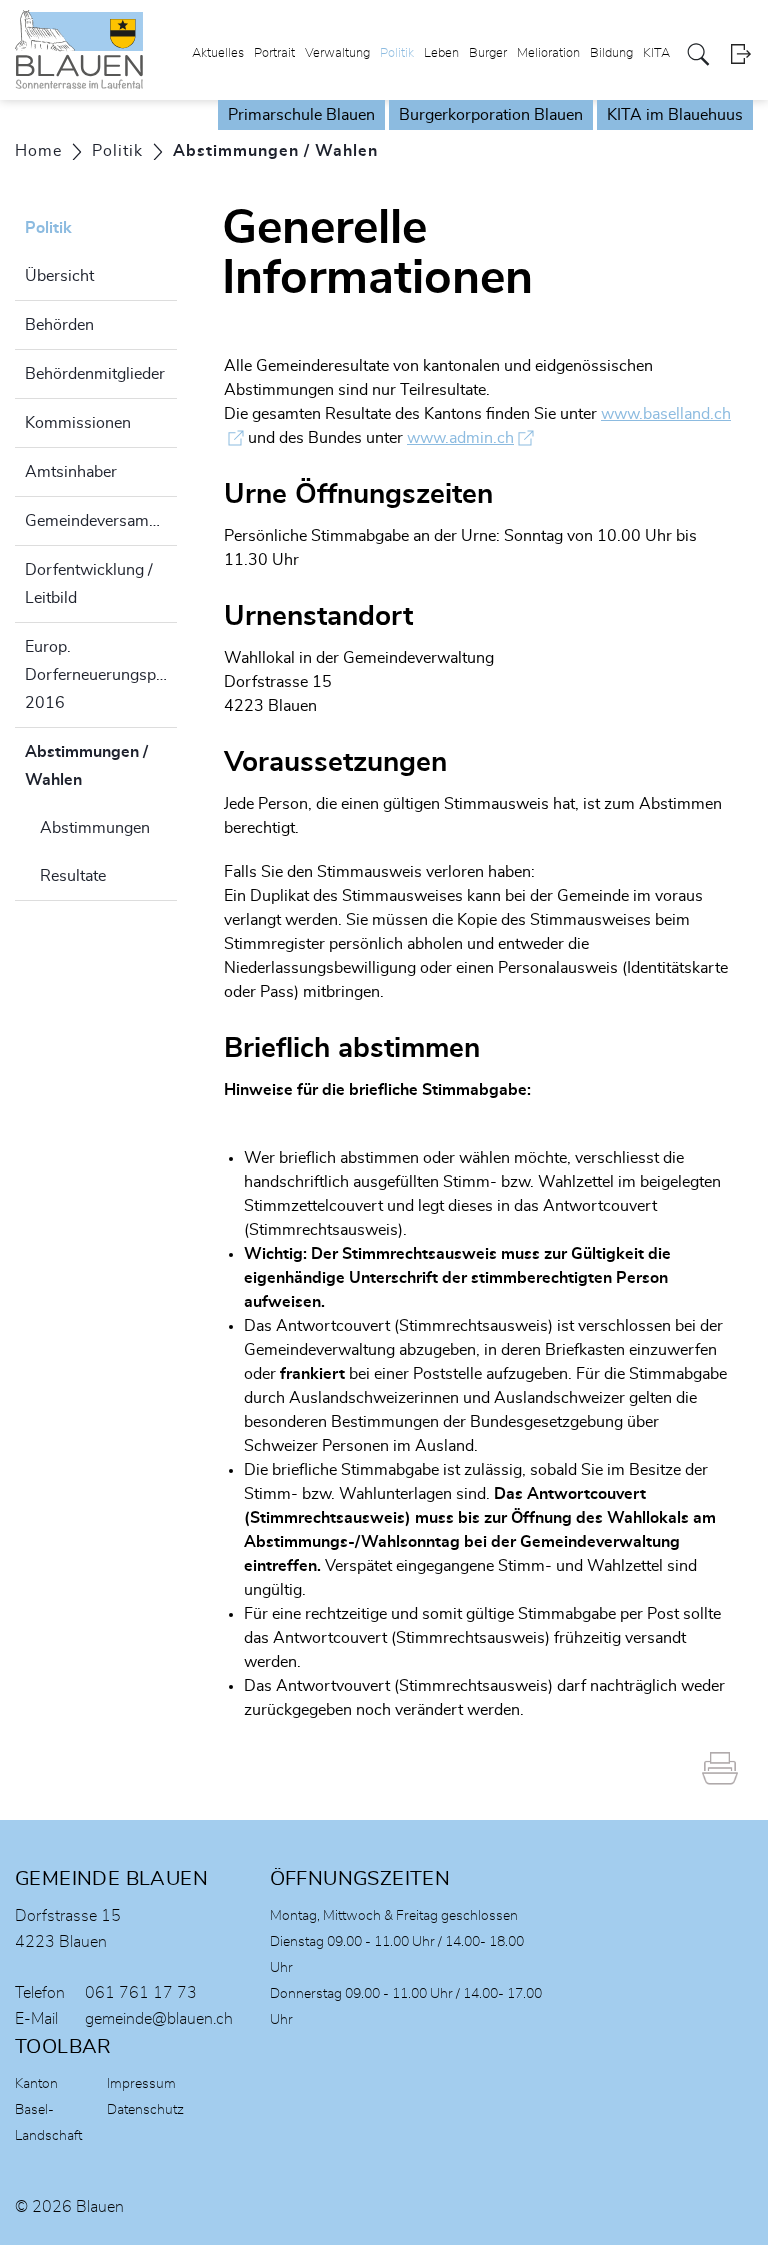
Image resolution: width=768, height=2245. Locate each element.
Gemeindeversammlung (101, 521)
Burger (488, 53)
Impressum (141, 2084)
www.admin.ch (470, 438)
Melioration (548, 53)
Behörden (59, 325)
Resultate (73, 876)
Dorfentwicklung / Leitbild (89, 584)
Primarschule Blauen (301, 115)
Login (740, 54)
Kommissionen (78, 423)
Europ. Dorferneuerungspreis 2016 (101, 675)
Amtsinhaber (71, 472)
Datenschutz (145, 2110)
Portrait (274, 53)
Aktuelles (218, 53)
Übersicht (59, 276)
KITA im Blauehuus (675, 115)
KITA (656, 53)
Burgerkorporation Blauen (491, 115)
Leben (441, 53)
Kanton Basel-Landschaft (48, 2110)
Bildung (611, 53)
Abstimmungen (95, 828)
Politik (397, 53)
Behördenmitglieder (95, 374)
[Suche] (698, 54)
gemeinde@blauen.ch (159, 2019)
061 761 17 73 (141, 1993)
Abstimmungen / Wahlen (101, 766)
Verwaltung (337, 53)
